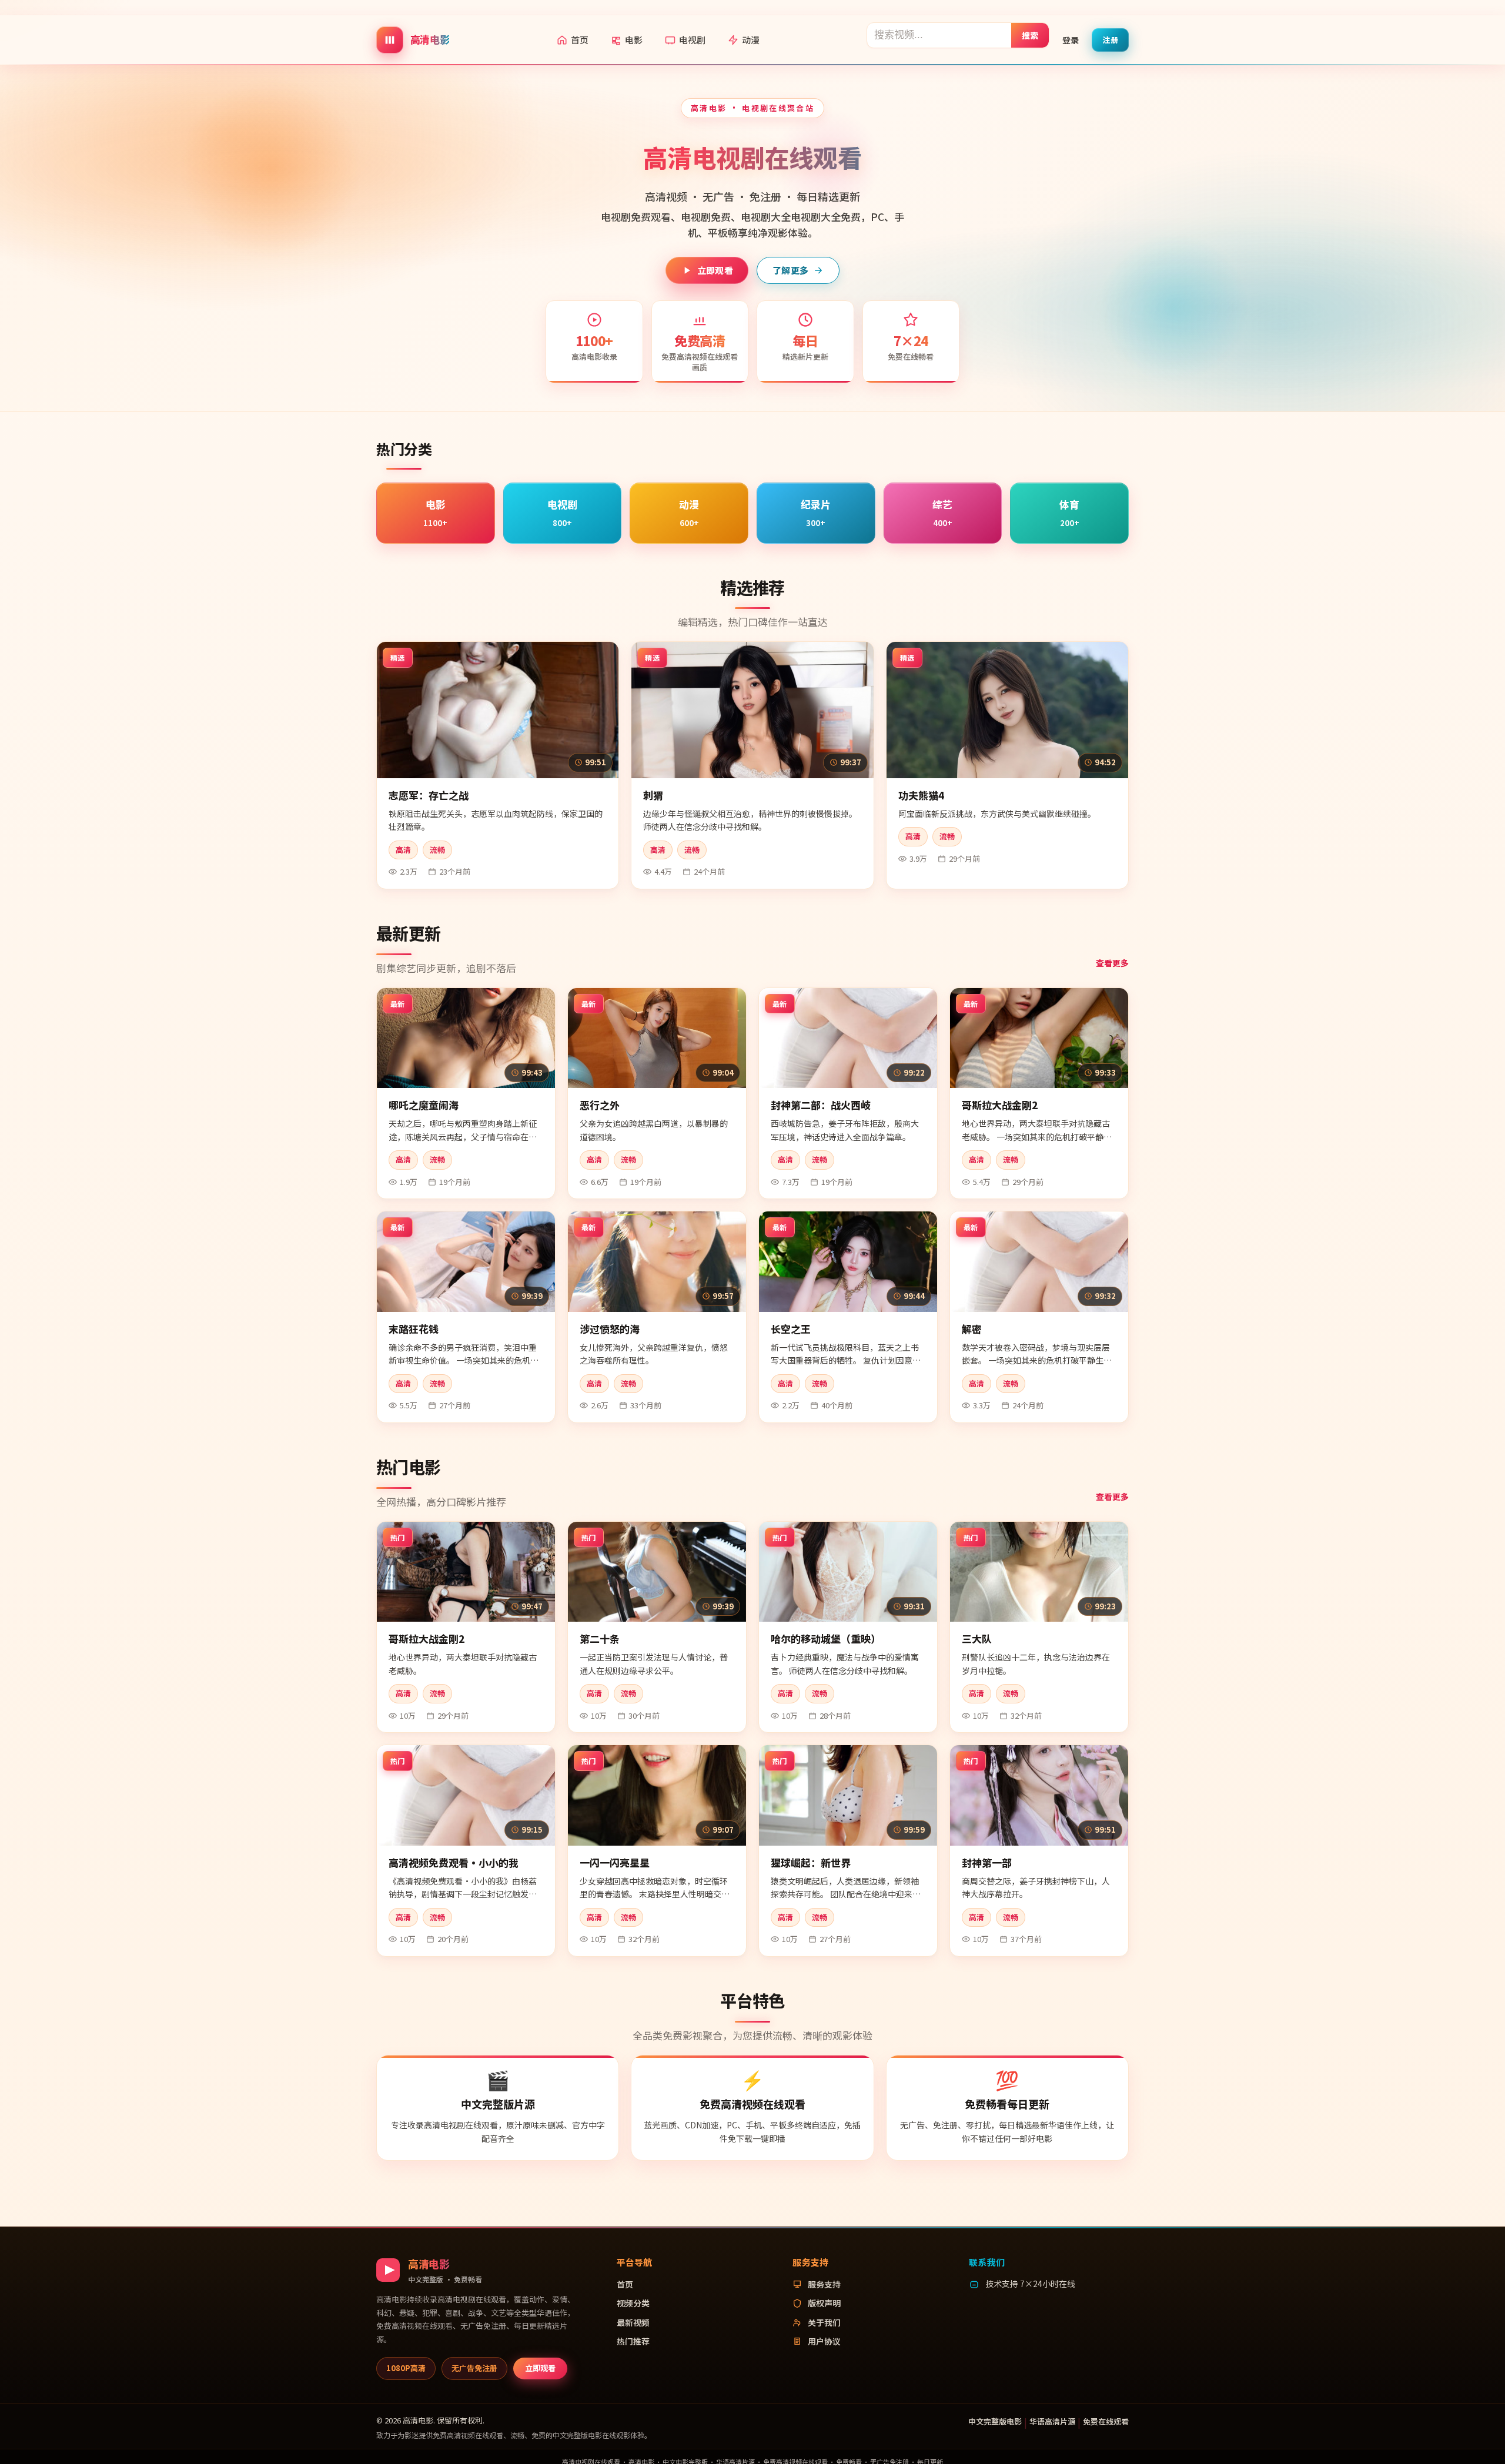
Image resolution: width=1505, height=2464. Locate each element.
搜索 (1030, 35)
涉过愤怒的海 (610, 1329)
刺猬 (653, 795)
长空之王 (791, 1329)
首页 (580, 40)
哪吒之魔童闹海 (424, 1105)
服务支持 (824, 2284)
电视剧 (692, 40)
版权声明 (824, 2303)
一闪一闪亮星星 (615, 1862)
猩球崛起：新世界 (811, 1862)
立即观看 (715, 270)
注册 (1110, 39)
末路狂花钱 (414, 1329)
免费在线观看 (1106, 2421)
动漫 (751, 40)
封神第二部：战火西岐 (821, 1105)
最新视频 (633, 2322)
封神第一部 (987, 1862)
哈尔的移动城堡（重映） (826, 1638)
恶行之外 (600, 1105)
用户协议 (824, 2341)
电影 (634, 40)
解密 (972, 1329)
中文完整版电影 (995, 2421)
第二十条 (600, 1638)
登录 (1071, 39)
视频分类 (633, 2303)
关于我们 (824, 2322)
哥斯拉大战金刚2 (1000, 1105)
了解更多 (790, 270)
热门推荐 (633, 2341)
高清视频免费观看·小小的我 (454, 1862)
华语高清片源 (1052, 2421)
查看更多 (1112, 963)
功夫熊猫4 (921, 795)
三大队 (977, 1638)
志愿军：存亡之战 (429, 795)
